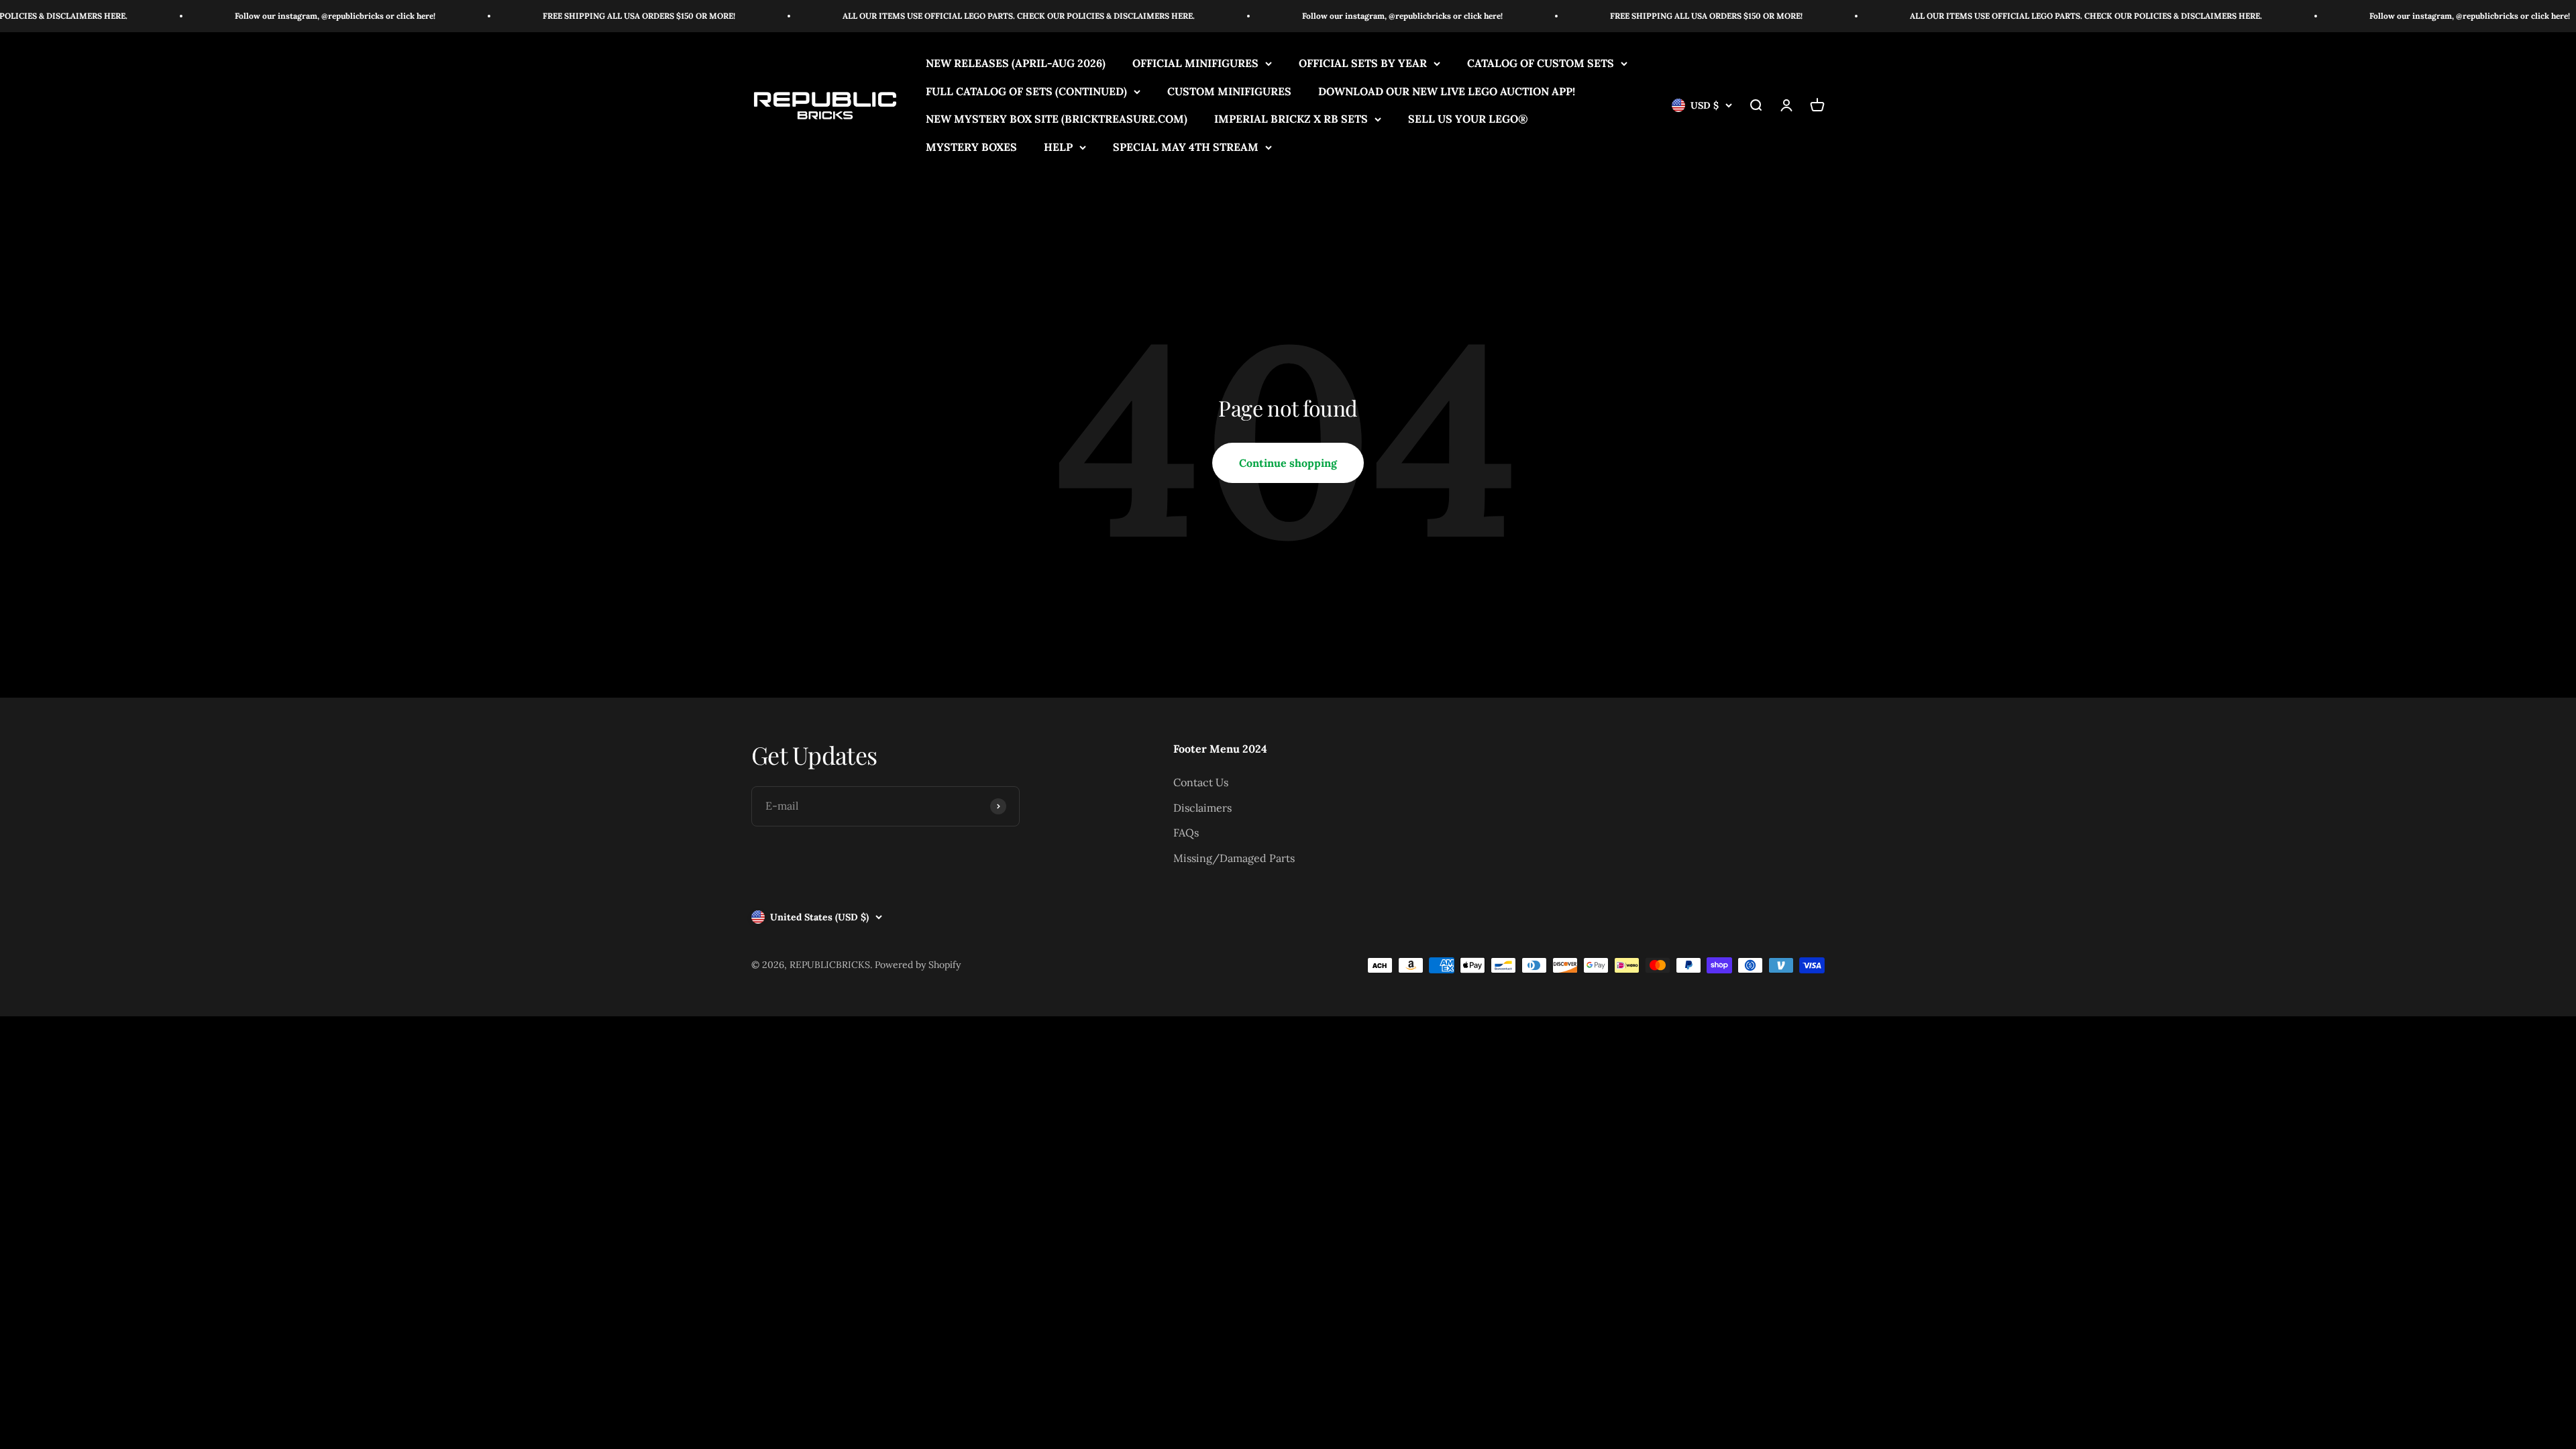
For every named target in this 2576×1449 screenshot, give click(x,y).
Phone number (1407, 600)
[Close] (1513, 480)
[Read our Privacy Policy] (1510, 710)
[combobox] (1407, 632)
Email (1388, 798)
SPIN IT (1447, 959)
